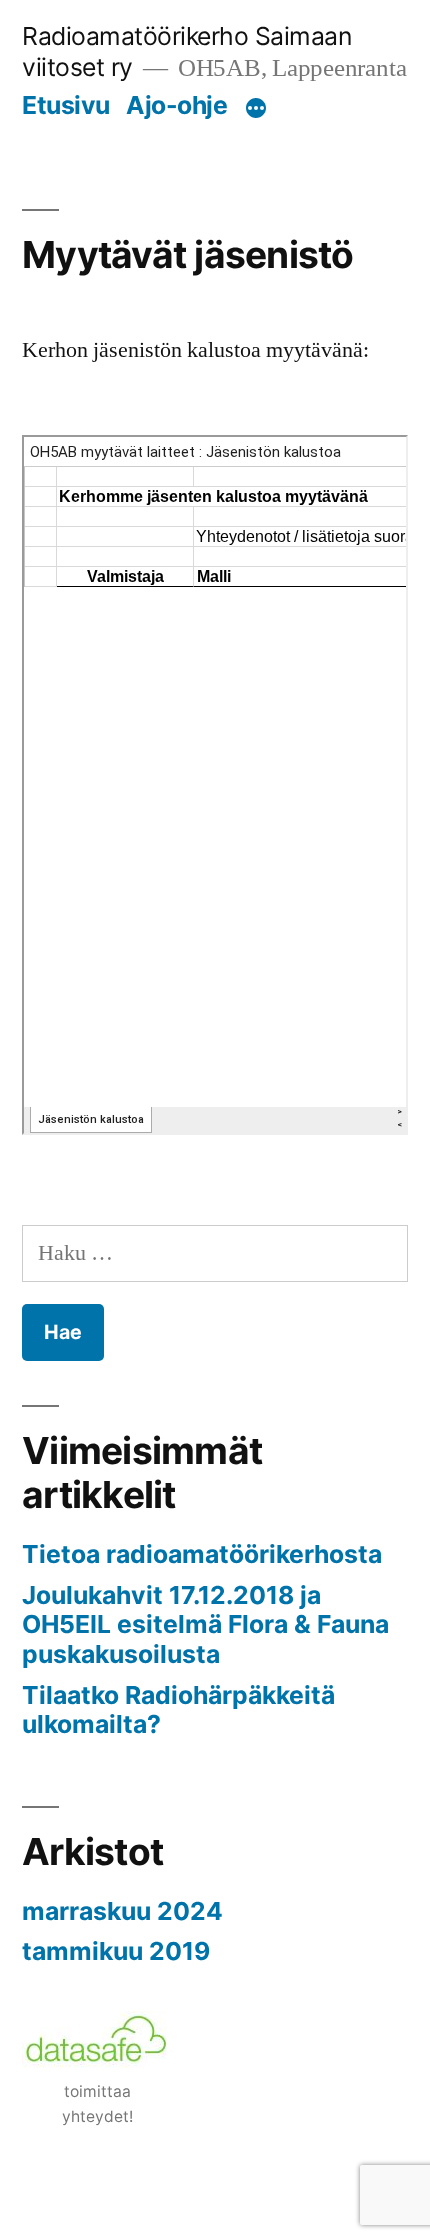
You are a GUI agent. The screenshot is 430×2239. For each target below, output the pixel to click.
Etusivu (66, 105)
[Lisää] (256, 109)
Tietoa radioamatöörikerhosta (202, 1554)
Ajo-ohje (176, 105)
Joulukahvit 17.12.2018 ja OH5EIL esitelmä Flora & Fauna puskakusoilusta (205, 1624)
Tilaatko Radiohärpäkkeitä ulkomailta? (178, 1710)
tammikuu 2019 (116, 1951)
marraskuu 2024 (122, 1911)
